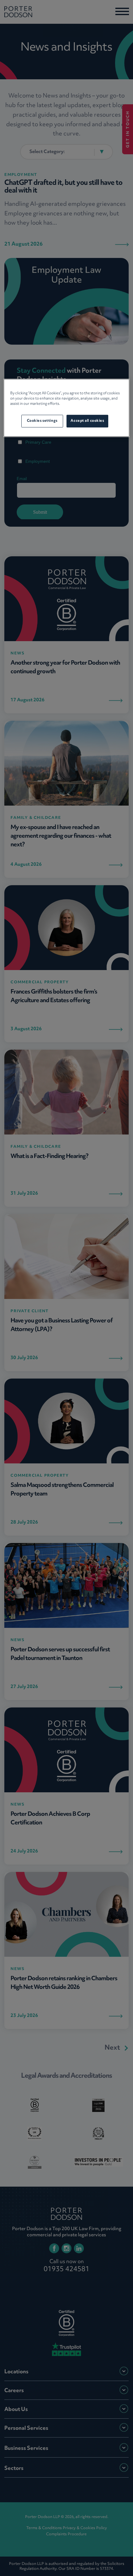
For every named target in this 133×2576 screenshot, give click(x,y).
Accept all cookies (87, 421)
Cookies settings (42, 421)
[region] (67, 408)
